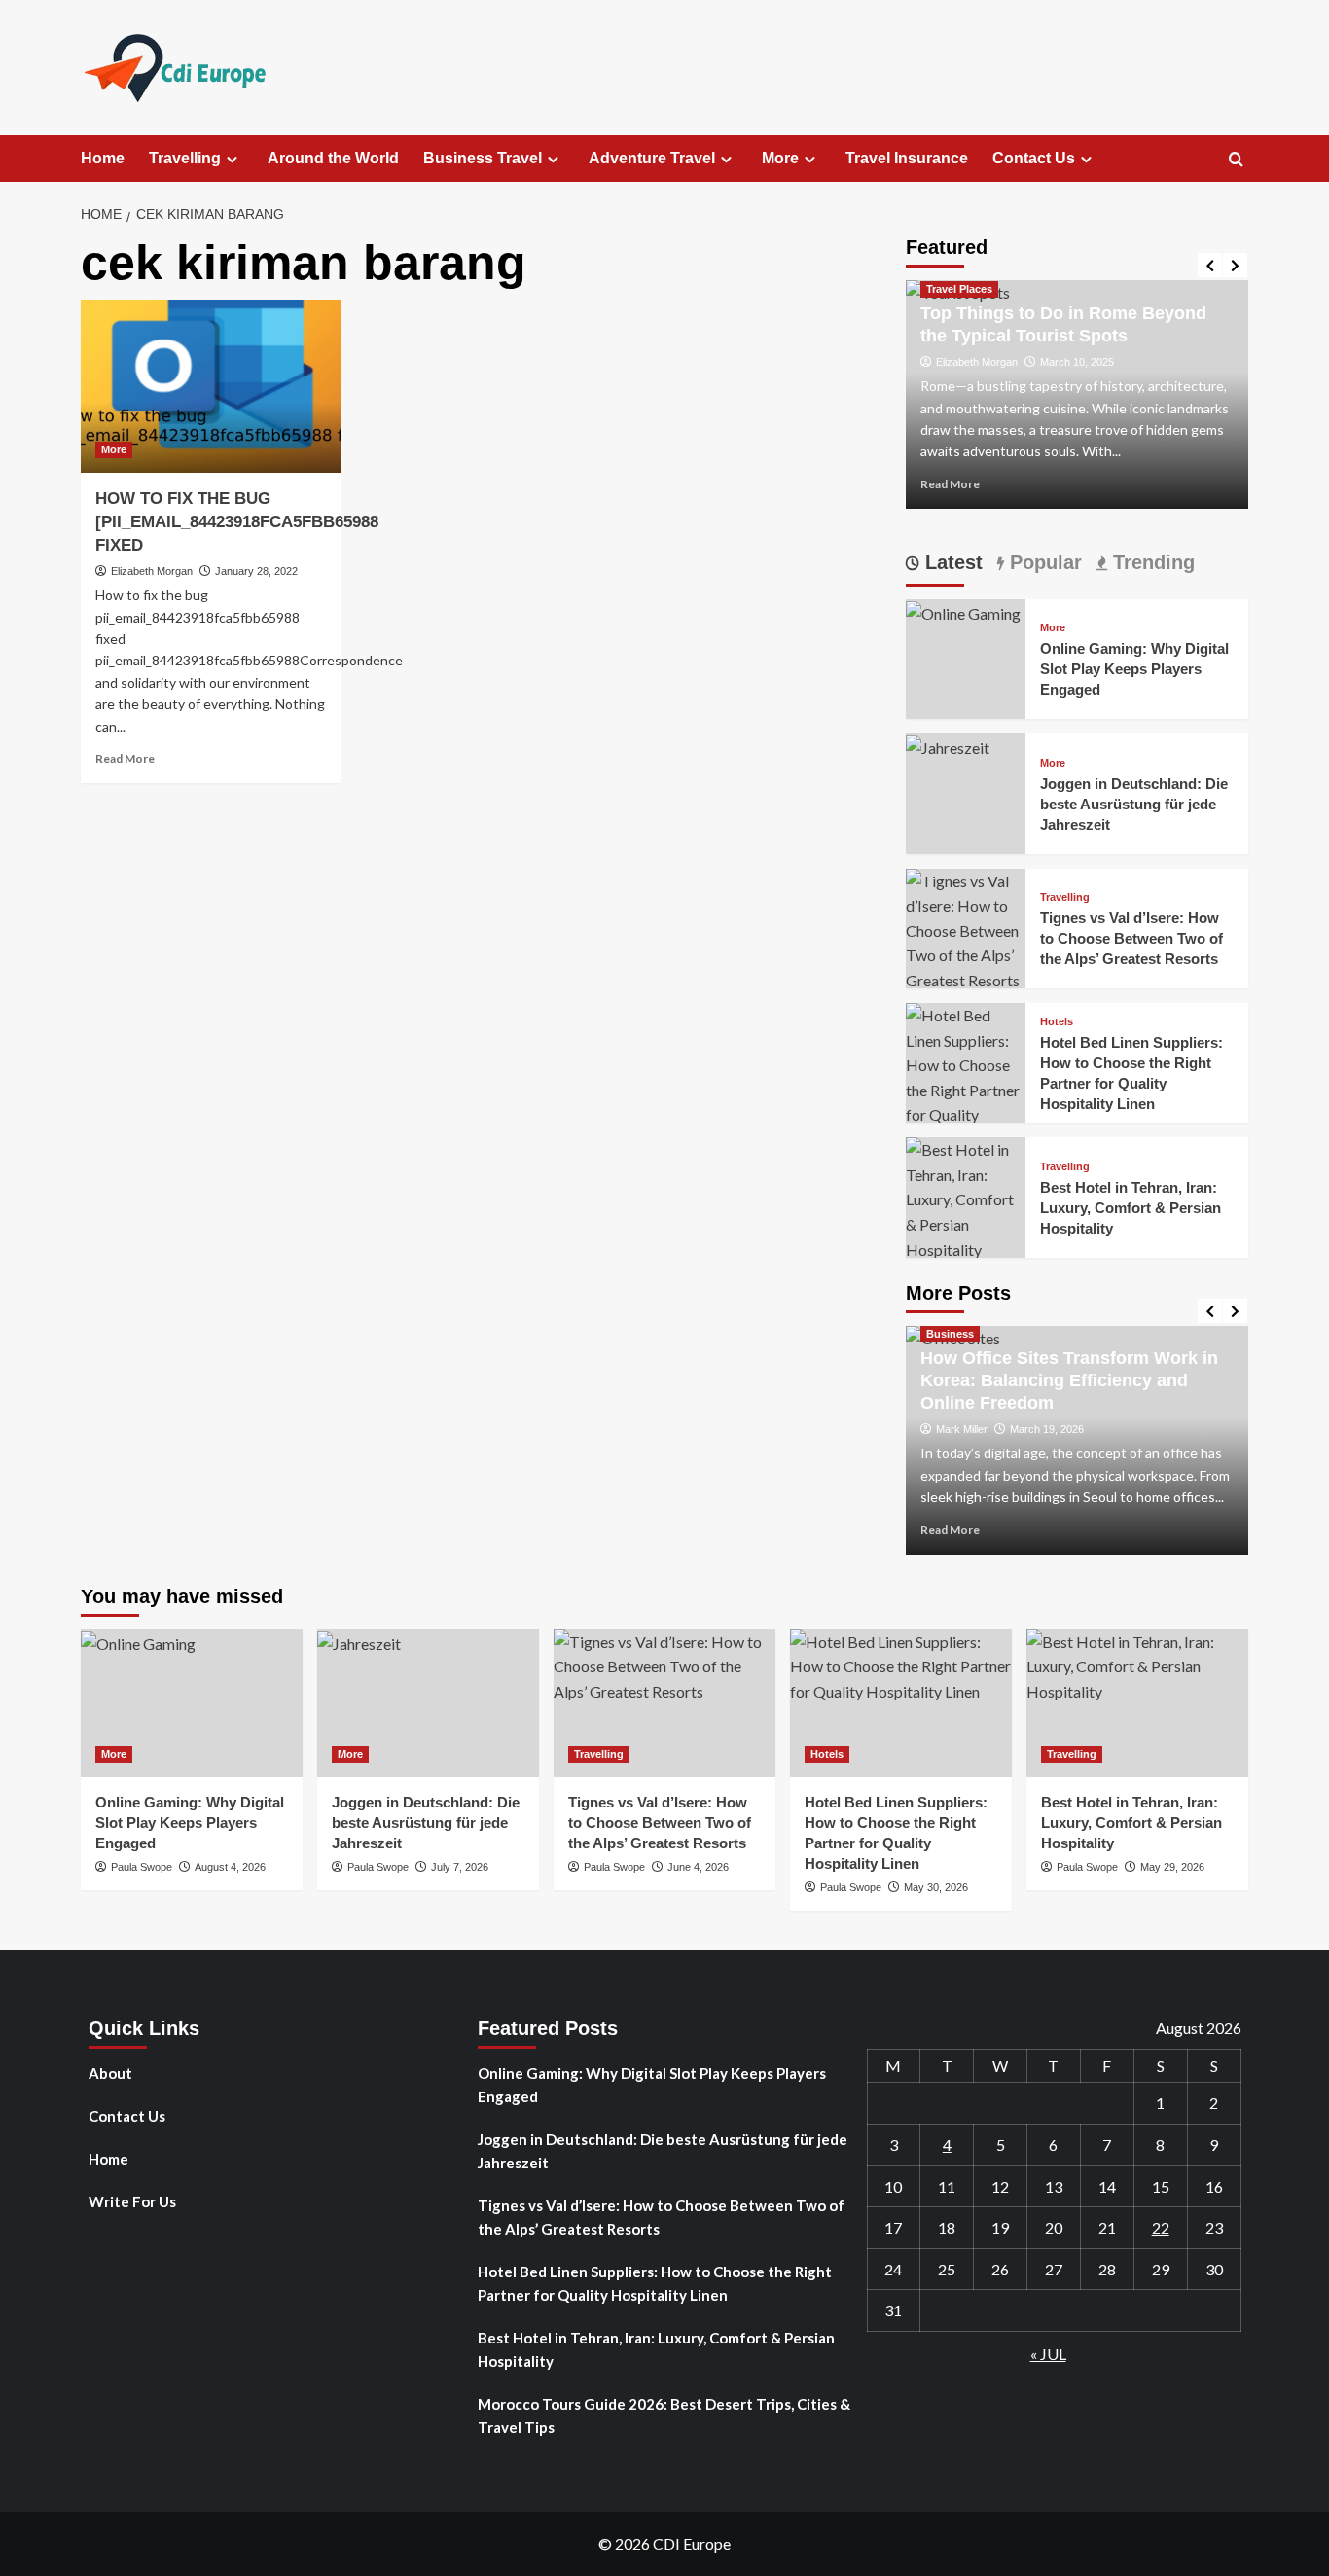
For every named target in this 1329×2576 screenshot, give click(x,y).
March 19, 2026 (1047, 1429)
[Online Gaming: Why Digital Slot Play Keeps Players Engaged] (963, 611)
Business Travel (483, 158)
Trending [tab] (1151, 562)
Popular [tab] (1043, 562)
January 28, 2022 (256, 571)
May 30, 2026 (936, 1887)
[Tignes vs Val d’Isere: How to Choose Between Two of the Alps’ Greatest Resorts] (966, 929)
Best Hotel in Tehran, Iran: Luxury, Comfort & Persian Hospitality (1131, 1208)
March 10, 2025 (1077, 362)
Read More (125, 758)
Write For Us (132, 2201)
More (780, 158)
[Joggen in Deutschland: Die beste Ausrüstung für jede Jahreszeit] (948, 746)
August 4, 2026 (230, 1867)
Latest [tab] (951, 562)
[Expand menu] (232, 159)
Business (950, 1334)
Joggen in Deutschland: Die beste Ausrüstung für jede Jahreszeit (1134, 804)
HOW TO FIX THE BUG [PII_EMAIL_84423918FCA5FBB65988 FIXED (237, 522)
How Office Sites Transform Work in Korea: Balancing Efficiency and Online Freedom (1069, 1381)
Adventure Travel (652, 158)
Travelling (185, 158)
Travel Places (959, 289)
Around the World (333, 158)
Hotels (1057, 1022)
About (110, 2073)
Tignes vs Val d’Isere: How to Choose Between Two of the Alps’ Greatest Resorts (1131, 938)
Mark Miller (962, 1429)
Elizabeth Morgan (152, 571)
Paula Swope (142, 1867)
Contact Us (1034, 158)
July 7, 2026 (460, 1867)
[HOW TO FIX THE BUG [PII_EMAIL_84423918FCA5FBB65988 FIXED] (211, 386)
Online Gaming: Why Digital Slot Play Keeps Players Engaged (1134, 669)
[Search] (1236, 160)
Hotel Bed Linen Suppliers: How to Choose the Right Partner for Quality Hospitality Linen (655, 2283)
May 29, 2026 (1172, 1867)
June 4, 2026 (698, 1867)
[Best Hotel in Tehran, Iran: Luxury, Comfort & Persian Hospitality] (966, 1197)
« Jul (1048, 2354)
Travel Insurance (907, 158)
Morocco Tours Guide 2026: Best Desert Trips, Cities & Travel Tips (664, 2415)
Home (103, 158)
